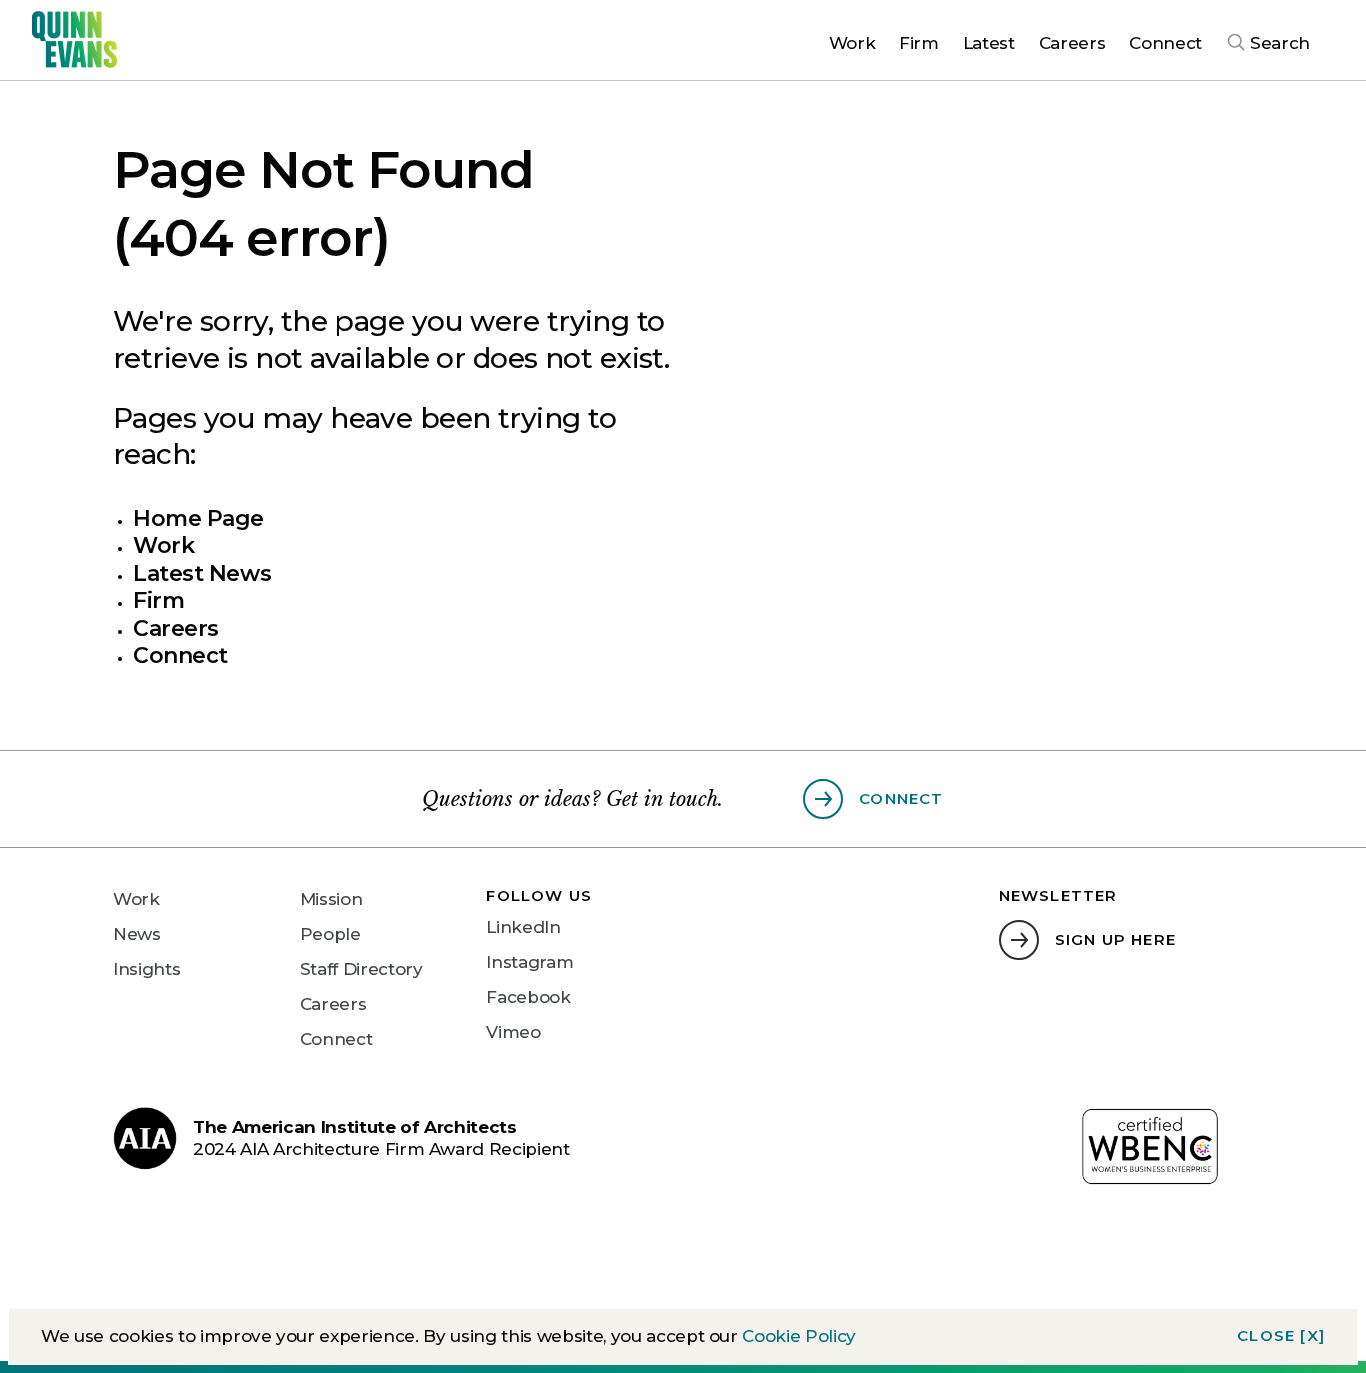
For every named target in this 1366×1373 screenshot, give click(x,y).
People (330, 934)
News (137, 934)
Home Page (198, 518)
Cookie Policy (799, 1336)
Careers (176, 628)
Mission (331, 899)
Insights (146, 969)
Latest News (202, 573)
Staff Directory (361, 969)
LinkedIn (523, 927)
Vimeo (513, 1032)
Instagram (529, 962)
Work (163, 545)
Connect (180, 655)
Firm (158, 600)
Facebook (528, 997)
